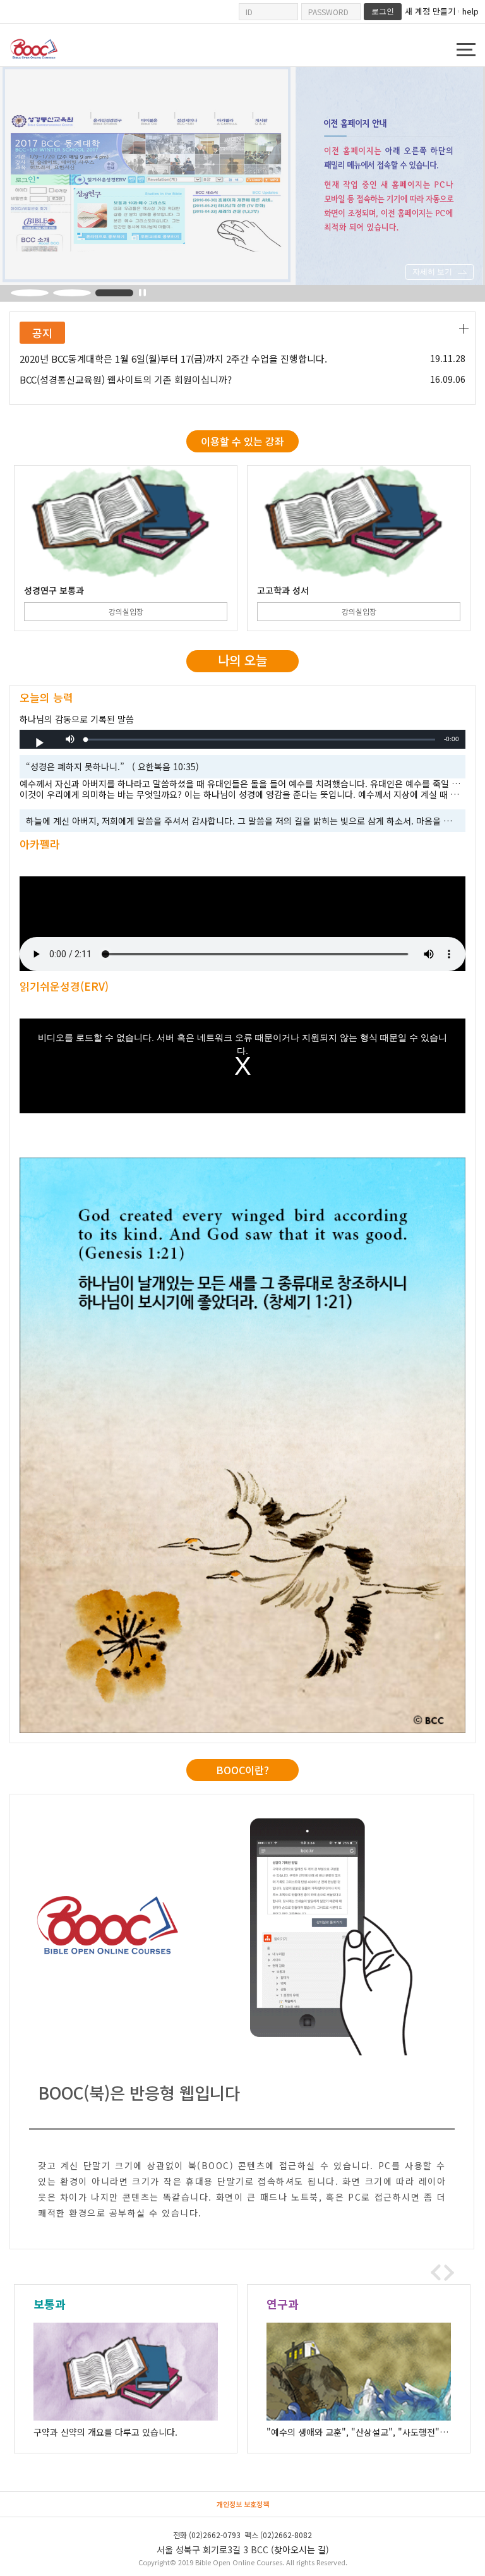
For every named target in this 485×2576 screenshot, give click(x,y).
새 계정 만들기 (430, 11)
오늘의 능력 (46, 697)
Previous (436, 2273)
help (470, 11)
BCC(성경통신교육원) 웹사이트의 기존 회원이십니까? (126, 380)
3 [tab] (114, 293)
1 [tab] (30, 293)
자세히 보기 (432, 272)
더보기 (464, 329)
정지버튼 (142, 293)
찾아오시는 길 (300, 2549)
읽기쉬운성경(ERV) (64, 986)
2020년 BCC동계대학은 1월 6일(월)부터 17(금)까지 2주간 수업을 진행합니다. (173, 359)
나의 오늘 (242, 660)
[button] (70, 739)
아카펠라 (40, 844)
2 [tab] (72, 293)
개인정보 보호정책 (243, 2504)
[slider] (260, 740)
